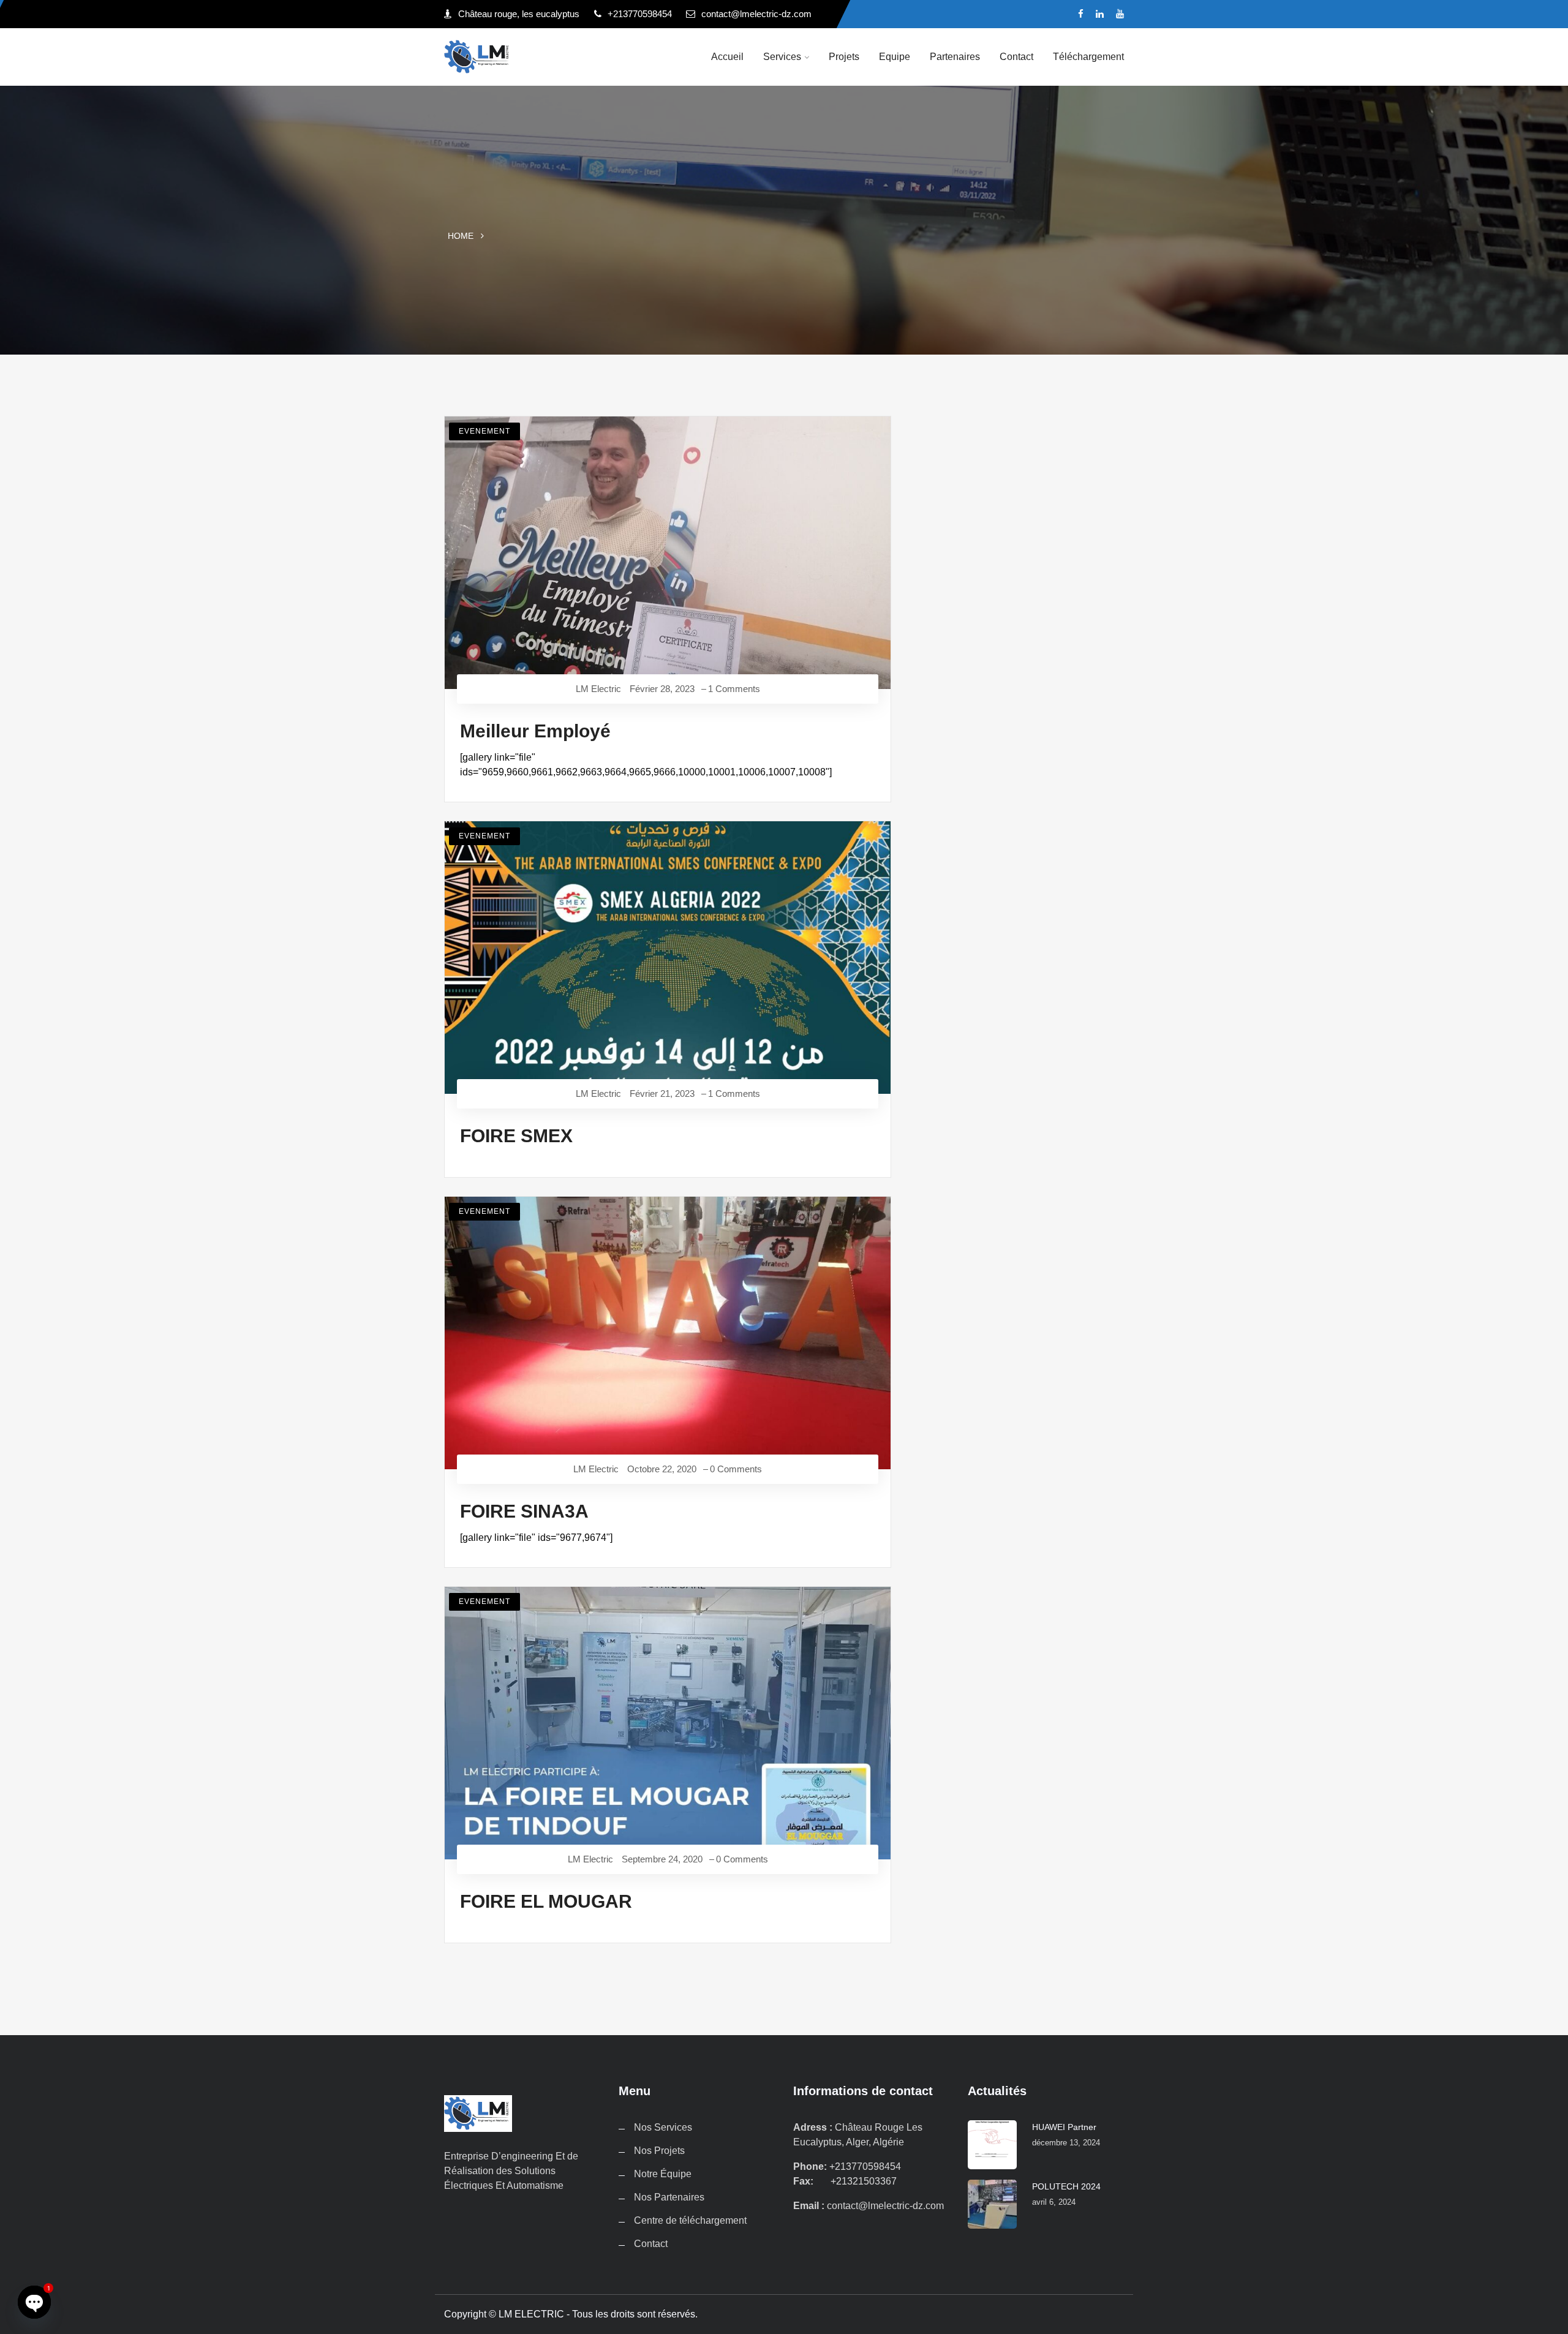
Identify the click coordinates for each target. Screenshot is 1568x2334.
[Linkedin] (1100, 14)
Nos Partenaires (669, 2197)
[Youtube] (1120, 14)
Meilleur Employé (535, 731)
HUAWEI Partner (1064, 2127)
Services (782, 57)
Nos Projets (659, 2151)
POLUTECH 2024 (1066, 2186)
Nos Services (663, 2127)
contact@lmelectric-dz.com (756, 14)
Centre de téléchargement (690, 2220)
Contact (1016, 57)
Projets (844, 57)
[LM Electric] (522, 57)
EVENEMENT (484, 431)
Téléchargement (1088, 57)
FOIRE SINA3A (524, 1511)
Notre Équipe (663, 2174)
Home (461, 236)
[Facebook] (1081, 14)
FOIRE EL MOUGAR (546, 1901)
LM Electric (598, 689)
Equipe (895, 57)
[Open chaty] (34, 2302)
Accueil (727, 57)
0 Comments (736, 1469)
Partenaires (955, 57)
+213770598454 (640, 14)
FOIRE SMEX (516, 1136)
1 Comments (734, 689)
